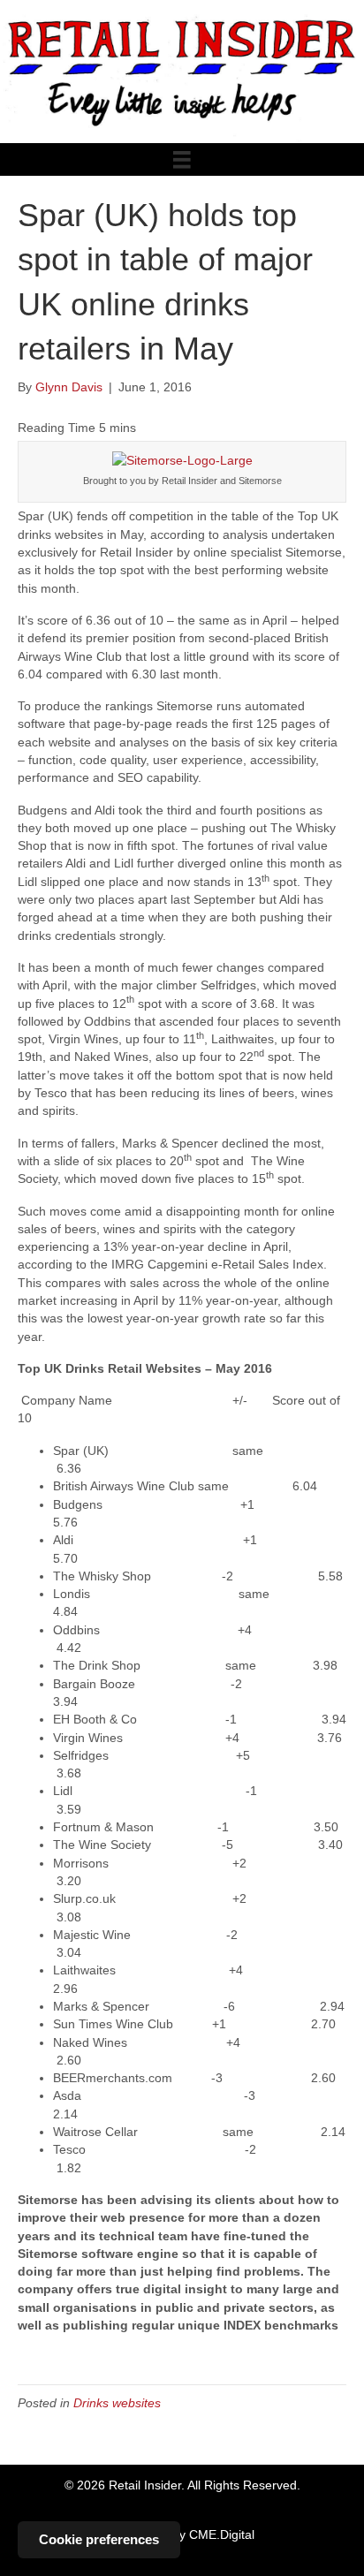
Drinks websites (117, 2403)
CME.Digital (222, 2534)
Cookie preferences (99, 2539)
